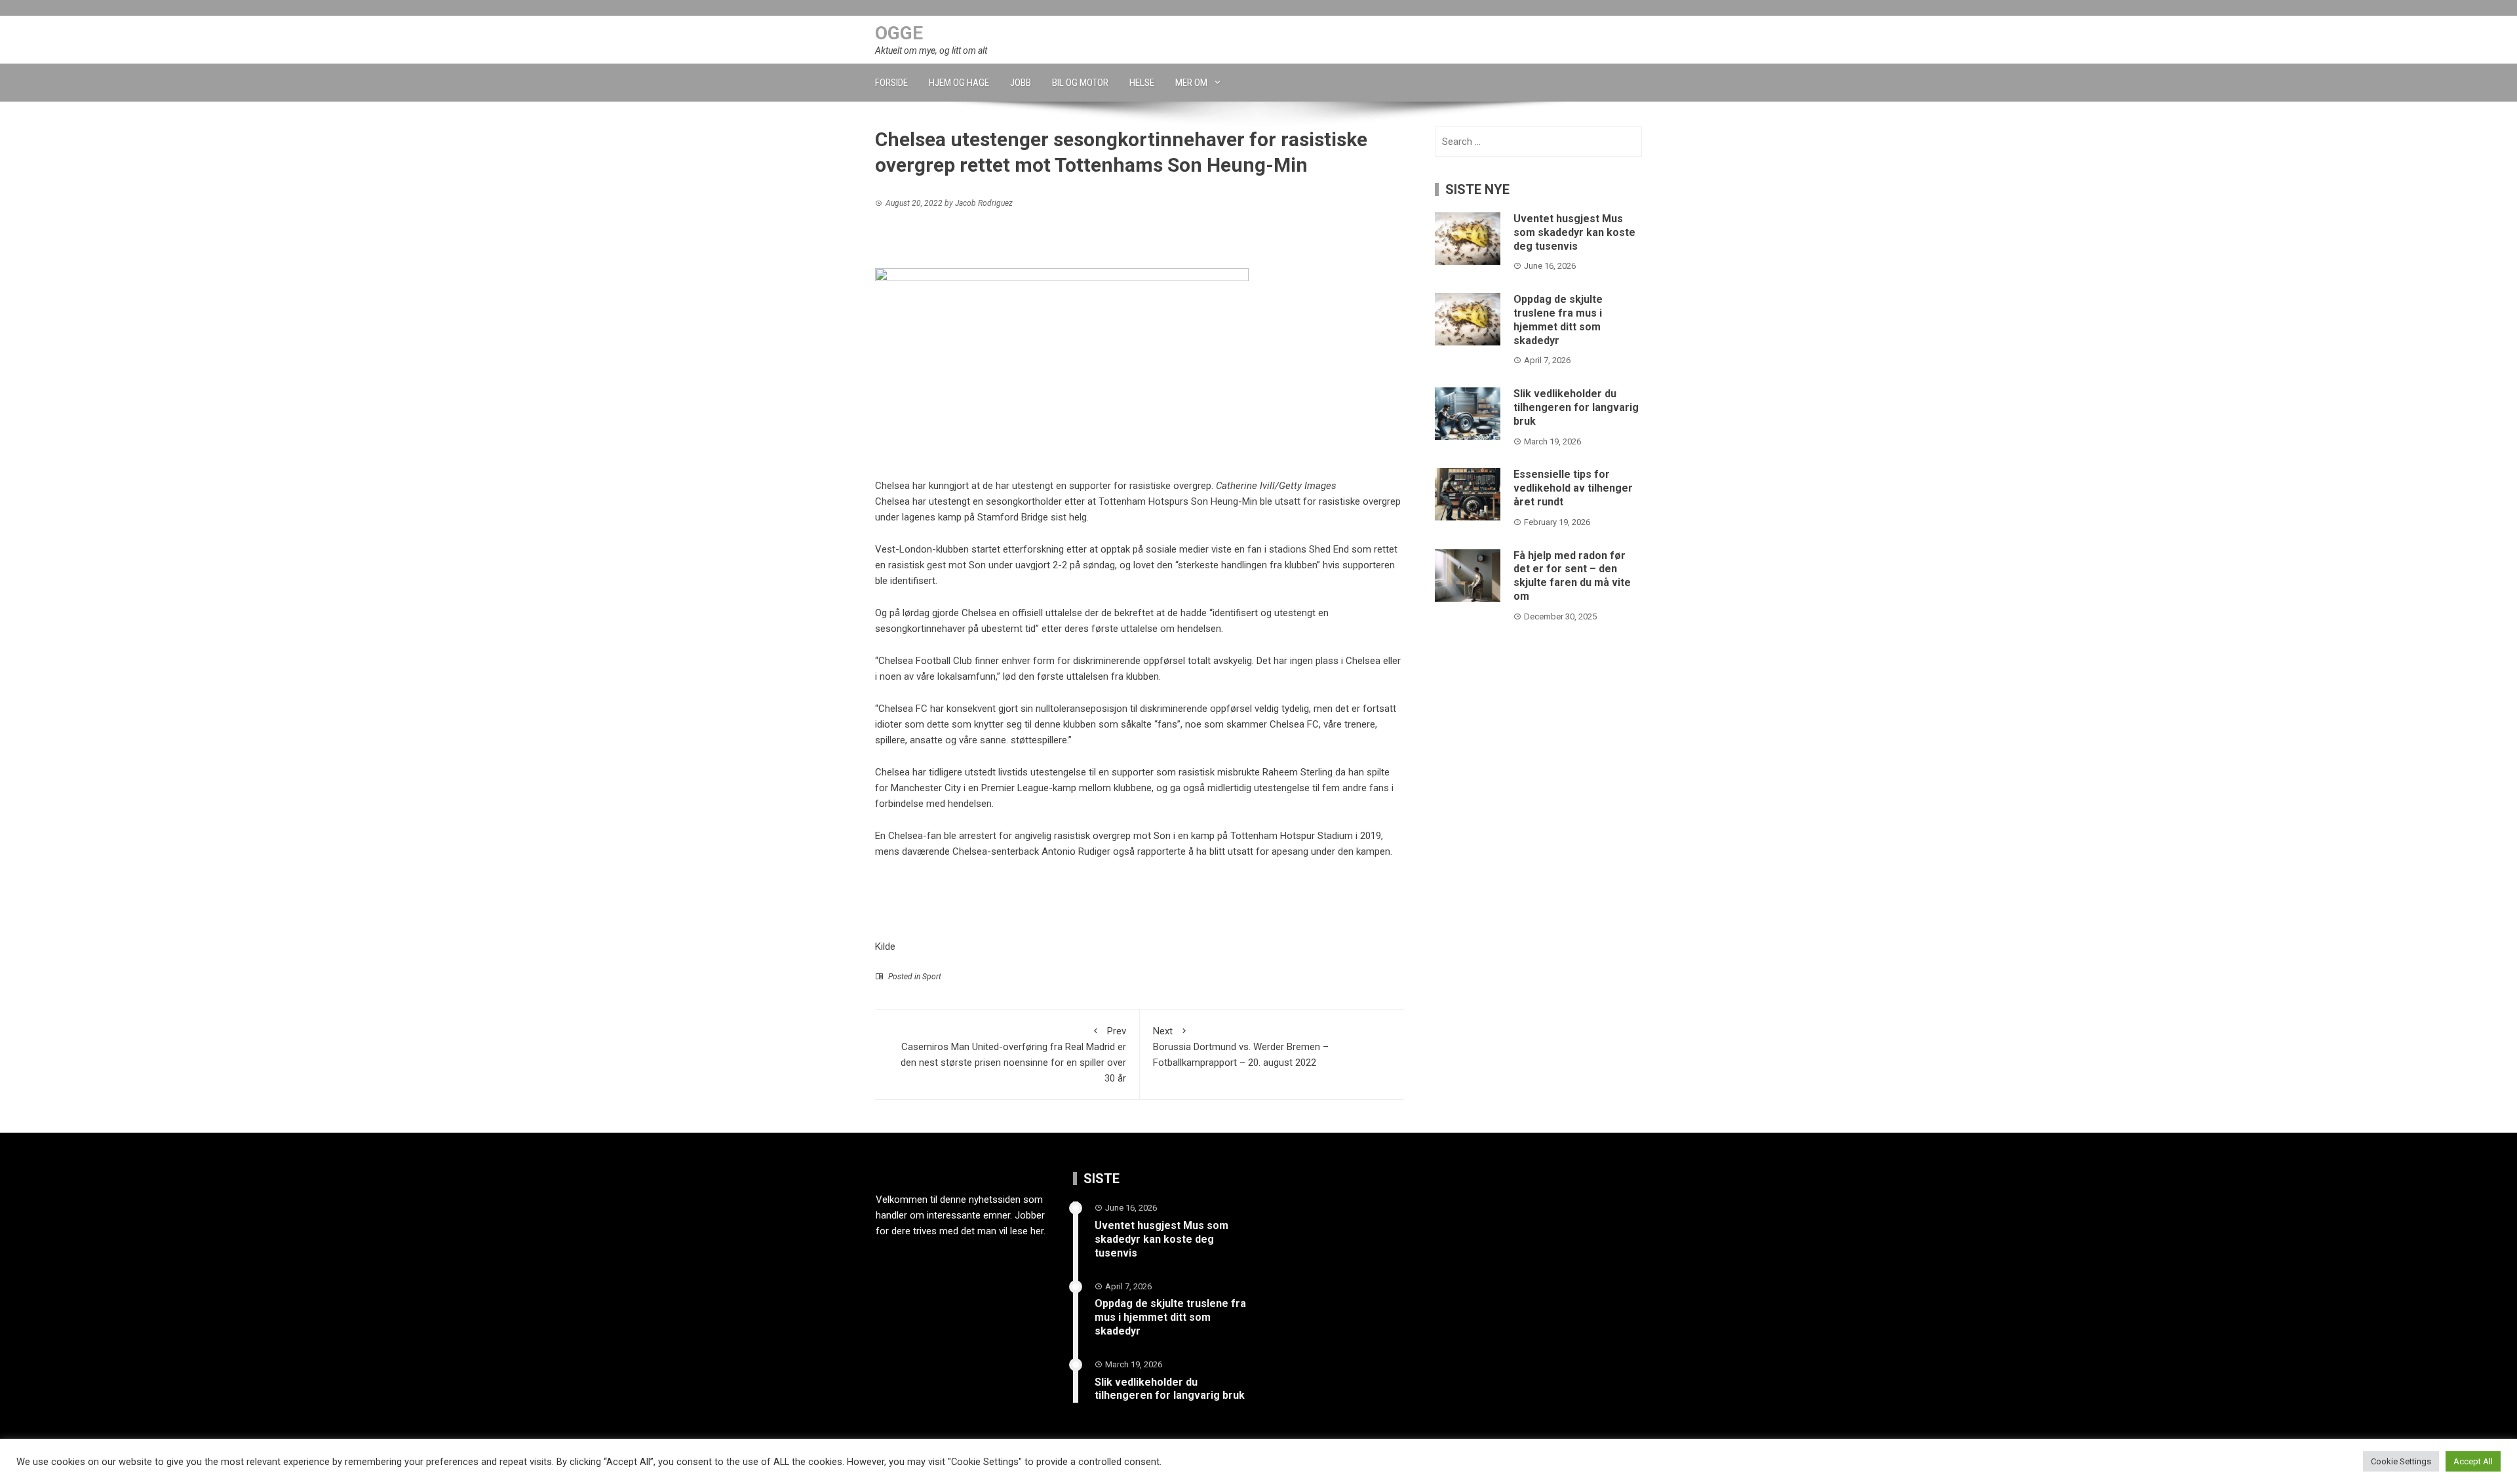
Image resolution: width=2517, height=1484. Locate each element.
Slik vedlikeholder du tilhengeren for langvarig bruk (1576, 407)
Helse (1142, 83)
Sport (932, 977)
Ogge (899, 33)
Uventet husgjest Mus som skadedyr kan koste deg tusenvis (1574, 232)
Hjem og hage (959, 83)
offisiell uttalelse (1047, 613)
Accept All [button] (2473, 1461)
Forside (891, 83)
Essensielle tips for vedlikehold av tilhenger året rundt (1573, 488)
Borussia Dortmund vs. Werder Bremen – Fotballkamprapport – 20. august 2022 (1241, 1047)
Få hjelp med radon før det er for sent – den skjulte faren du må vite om (1572, 576)
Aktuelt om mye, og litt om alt (931, 50)
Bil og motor (1080, 83)
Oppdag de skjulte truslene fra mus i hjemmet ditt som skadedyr (1558, 320)
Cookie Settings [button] (2401, 1461)
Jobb (1021, 83)
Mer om (1191, 83)
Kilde (885, 947)
